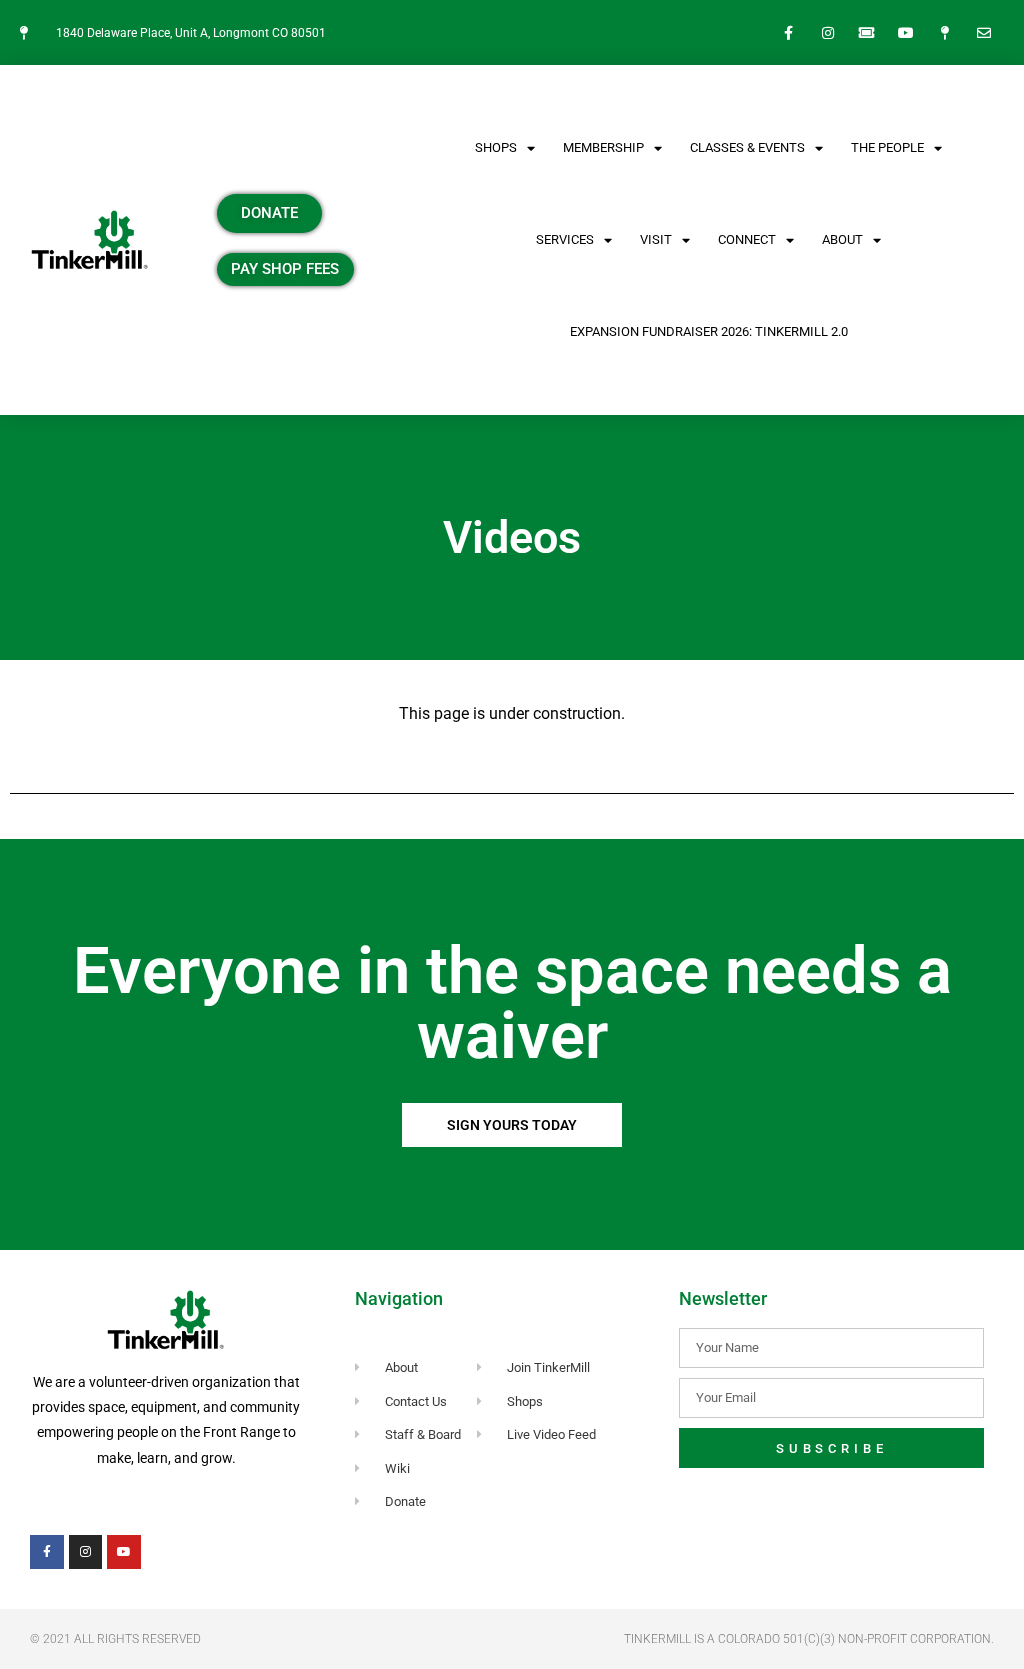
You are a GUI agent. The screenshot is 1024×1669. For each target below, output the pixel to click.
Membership (603, 147)
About (842, 239)
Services (565, 239)
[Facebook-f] (788, 32)
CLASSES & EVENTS (747, 147)
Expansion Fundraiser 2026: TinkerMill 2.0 (709, 331)
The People (887, 147)
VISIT (656, 239)
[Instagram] (827, 32)
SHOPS (496, 147)
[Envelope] (984, 32)
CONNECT (747, 239)
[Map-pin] (945, 32)
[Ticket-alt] (866, 32)
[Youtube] (905, 32)
